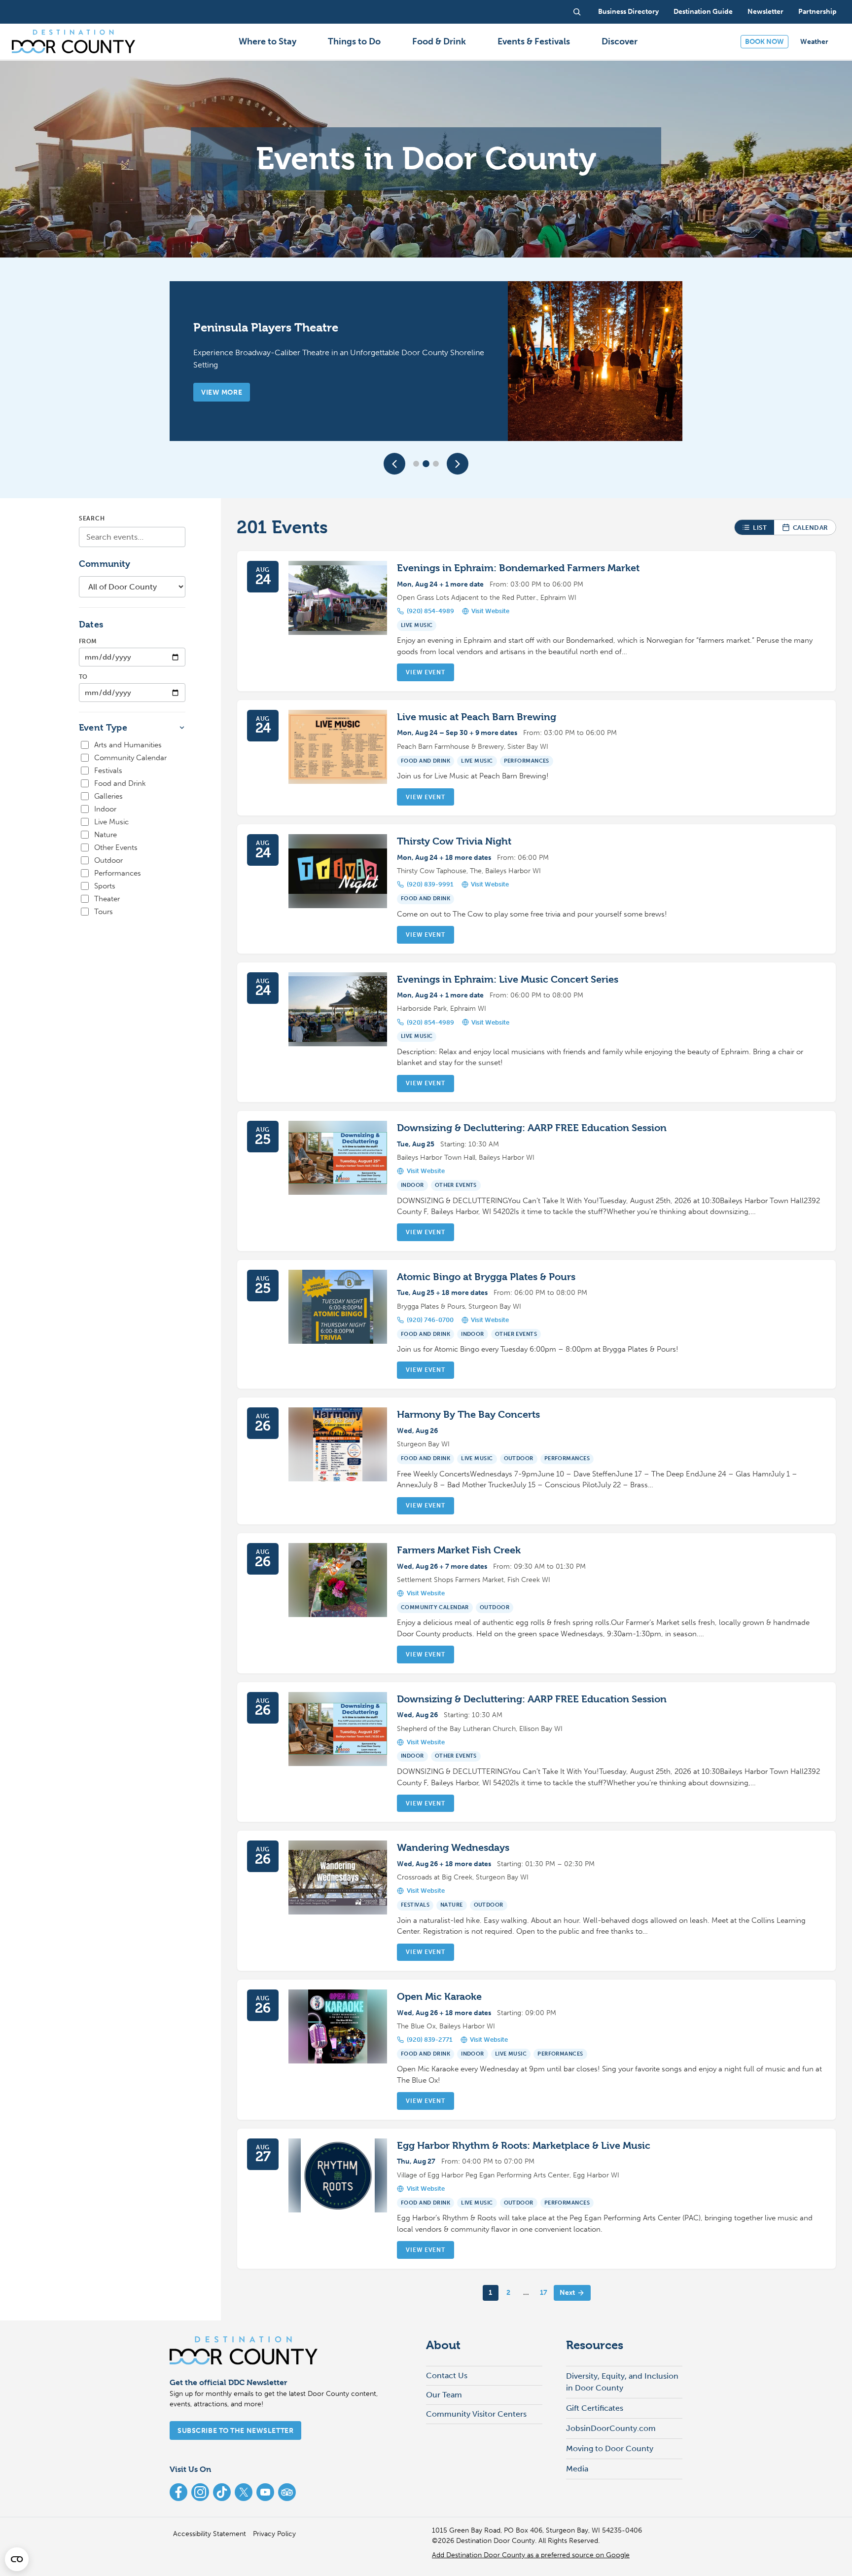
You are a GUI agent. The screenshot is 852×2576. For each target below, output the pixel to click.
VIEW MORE (222, 392)
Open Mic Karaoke (439, 1997)
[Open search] (577, 12)
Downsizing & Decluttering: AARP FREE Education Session (532, 1128)
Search (92, 518)
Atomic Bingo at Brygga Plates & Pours (486, 1277)
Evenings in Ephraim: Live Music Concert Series (508, 979)
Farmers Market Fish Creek (459, 1550)
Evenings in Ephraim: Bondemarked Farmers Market (518, 568)
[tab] (416, 464)
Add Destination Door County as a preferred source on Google (531, 2555)
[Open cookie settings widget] (17, 2559)
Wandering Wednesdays (453, 1848)
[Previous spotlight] (394, 464)
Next (567, 2293)
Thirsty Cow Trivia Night (454, 841)
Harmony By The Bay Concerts (468, 1415)
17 (544, 2293)
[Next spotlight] (458, 464)
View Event (425, 672)
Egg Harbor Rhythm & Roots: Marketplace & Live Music (524, 2146)
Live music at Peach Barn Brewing (477, 717)
